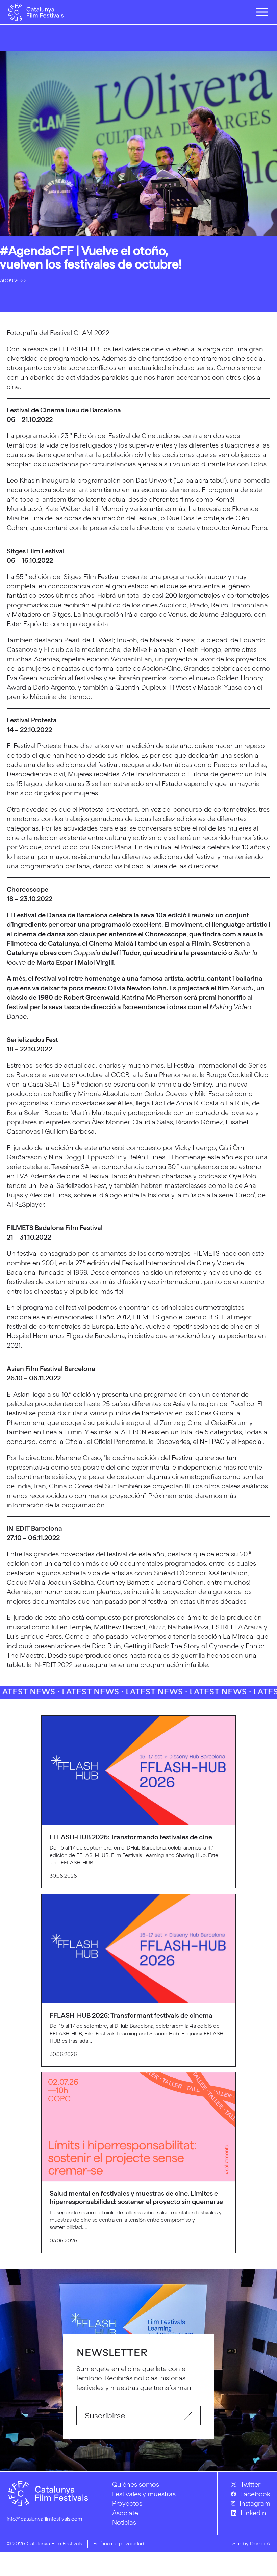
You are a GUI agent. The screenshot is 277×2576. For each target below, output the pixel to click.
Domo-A (260, 2543)
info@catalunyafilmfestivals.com (44, 2519)
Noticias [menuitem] (124, 2522)
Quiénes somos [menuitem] (136, 2484)
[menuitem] (251, 2484)
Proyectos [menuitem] (127, 2503)
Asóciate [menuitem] (125, 2513)
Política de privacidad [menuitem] (119, 2543)
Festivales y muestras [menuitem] (144, 2494)
